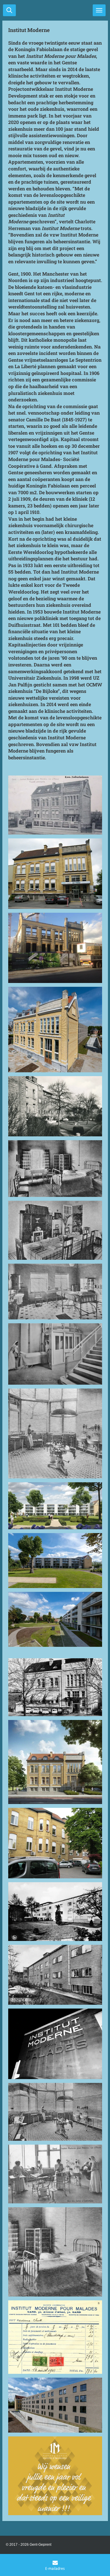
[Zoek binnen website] (9, 10)
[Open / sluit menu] (99, 10)
